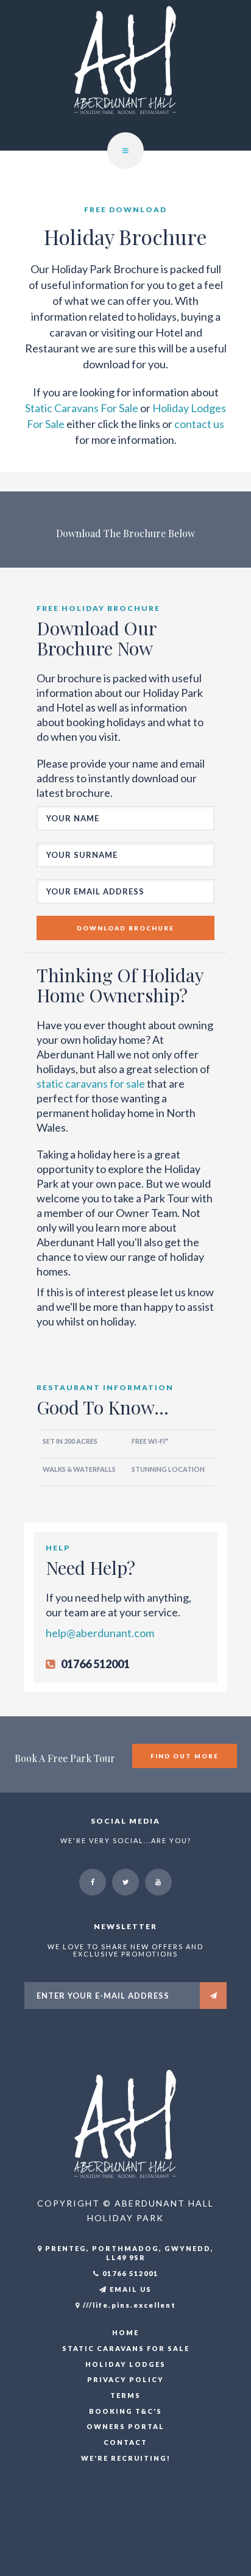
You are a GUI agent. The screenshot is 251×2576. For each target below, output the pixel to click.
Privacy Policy (125, 2379)
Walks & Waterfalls (79, 1469)
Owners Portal (125, 2426)
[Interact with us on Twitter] (125, 1882)
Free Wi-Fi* (150, 1441)
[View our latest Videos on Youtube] (158, 1882)
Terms (125, 2395)
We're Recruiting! (126, 2458)
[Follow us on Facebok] (93, 1882)
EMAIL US (129, 2289)
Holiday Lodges (125, 2364)
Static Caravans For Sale (82, 408)
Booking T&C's (125, 2411)
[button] (125, 151)
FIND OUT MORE (185, 1756)
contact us (199, 424)
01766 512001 (129, 2273)
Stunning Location (168, 1469)
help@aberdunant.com (100, 1633)
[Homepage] (125, 74)
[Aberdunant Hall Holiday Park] (125, 2123)
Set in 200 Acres (70, 1441)
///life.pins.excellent (128, 2305)
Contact (125, 2442)
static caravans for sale (91, 1083)
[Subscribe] (213, 1996)
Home (125, 2332)
